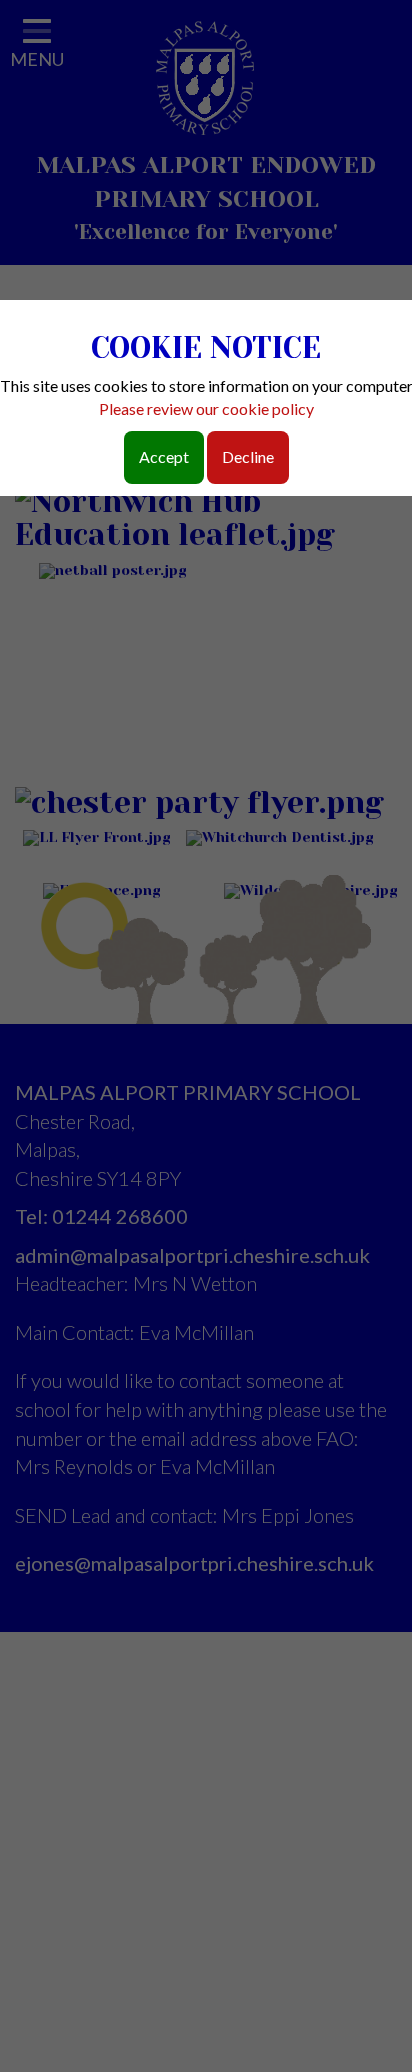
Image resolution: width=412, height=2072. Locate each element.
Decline (248, 456)
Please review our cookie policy (206, 408)
